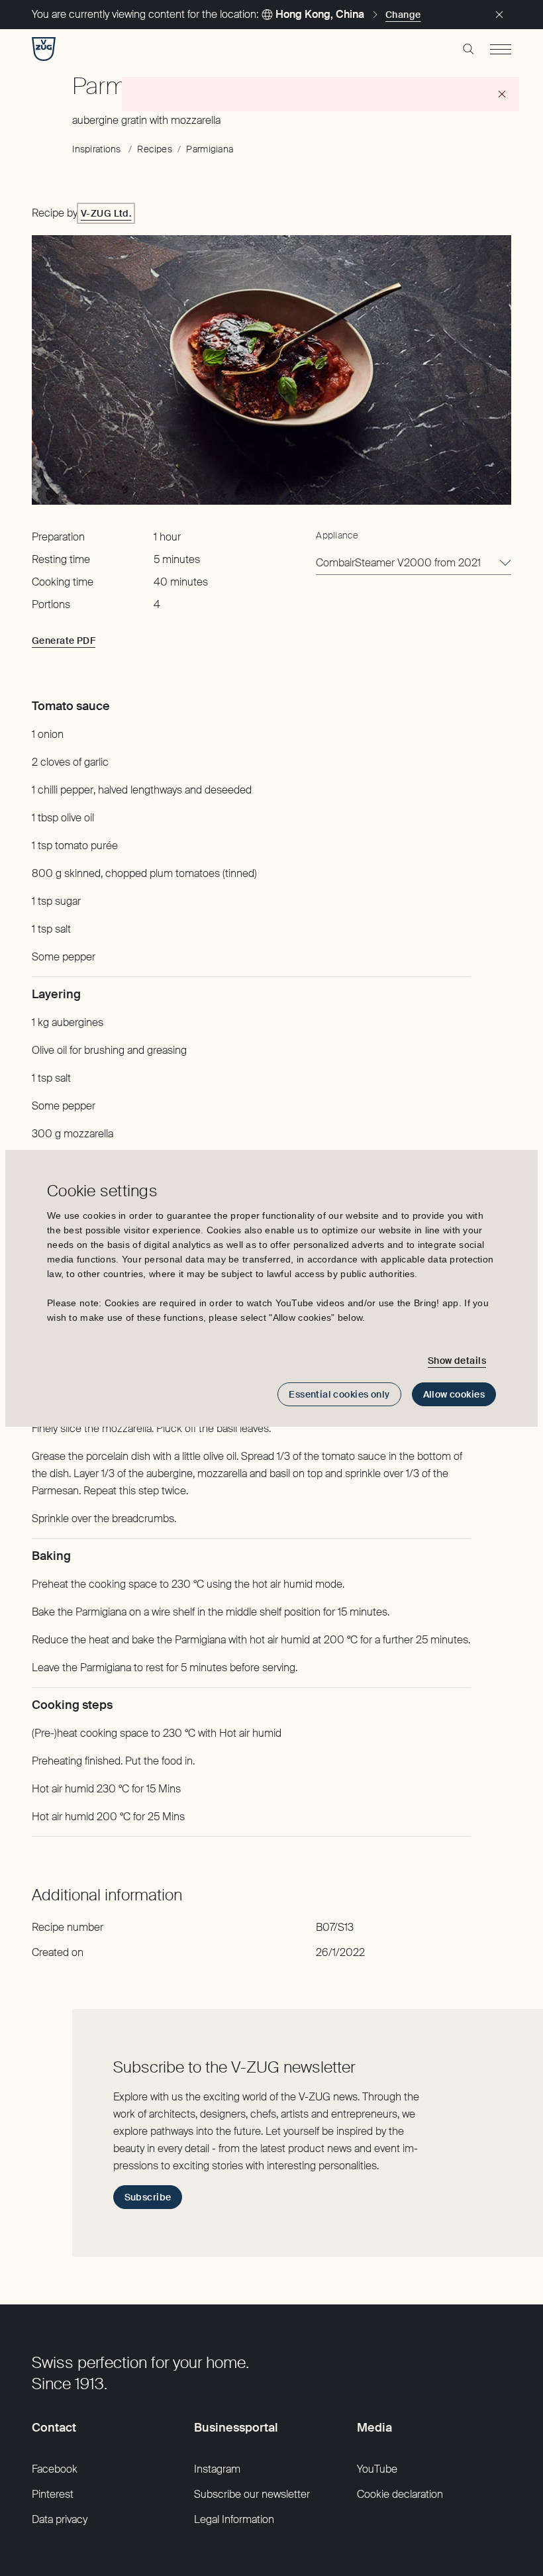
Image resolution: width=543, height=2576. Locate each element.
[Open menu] (501, 49)
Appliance (337, 535)
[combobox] (414, 563)
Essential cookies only (339, 1394)
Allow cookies (454, 1394)
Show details (457, 1361)
